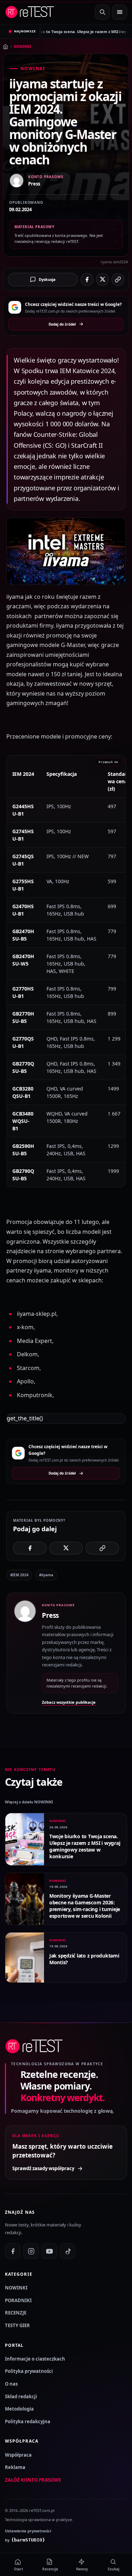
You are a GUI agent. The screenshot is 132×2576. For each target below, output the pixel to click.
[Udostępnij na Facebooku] (87, 279)
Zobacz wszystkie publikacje (69, 1702)
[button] (66, 551)
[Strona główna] (5, 47)
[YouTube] (49, 2251)
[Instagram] (31, 2251)
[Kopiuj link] (118, 279)
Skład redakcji (21, 2396)
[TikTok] (68, 2251)
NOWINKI (22, 46)
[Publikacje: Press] (25, 1653)
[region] (66, 971)
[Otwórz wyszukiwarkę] (102, 12)
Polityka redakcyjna (28, 2421)
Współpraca (18, 2455)
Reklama (15, 2467)
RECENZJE (16, 2313)
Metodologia (19, 2409)
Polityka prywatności (29, 2371)
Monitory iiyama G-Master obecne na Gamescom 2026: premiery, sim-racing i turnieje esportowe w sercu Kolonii (85, 1906)
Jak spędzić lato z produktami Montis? (84, 1959)
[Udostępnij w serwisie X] (102, 279)
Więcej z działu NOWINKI (29, 1802)
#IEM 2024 (19, 1575)
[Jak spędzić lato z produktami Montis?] (25, 1958)
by (25, 2540)
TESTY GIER (17, 2325)
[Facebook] (13, 2251)
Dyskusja (47, 279)
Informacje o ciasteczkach (35, 2359)
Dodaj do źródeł (62, 324)
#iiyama (46, 1575)
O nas (11, 2384)
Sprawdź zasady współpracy (43, 2168)
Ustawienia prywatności (28, 2531)
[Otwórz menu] (120, 12)
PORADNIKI (18, 2300)
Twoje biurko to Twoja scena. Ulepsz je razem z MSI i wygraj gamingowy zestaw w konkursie (85, 1846)
